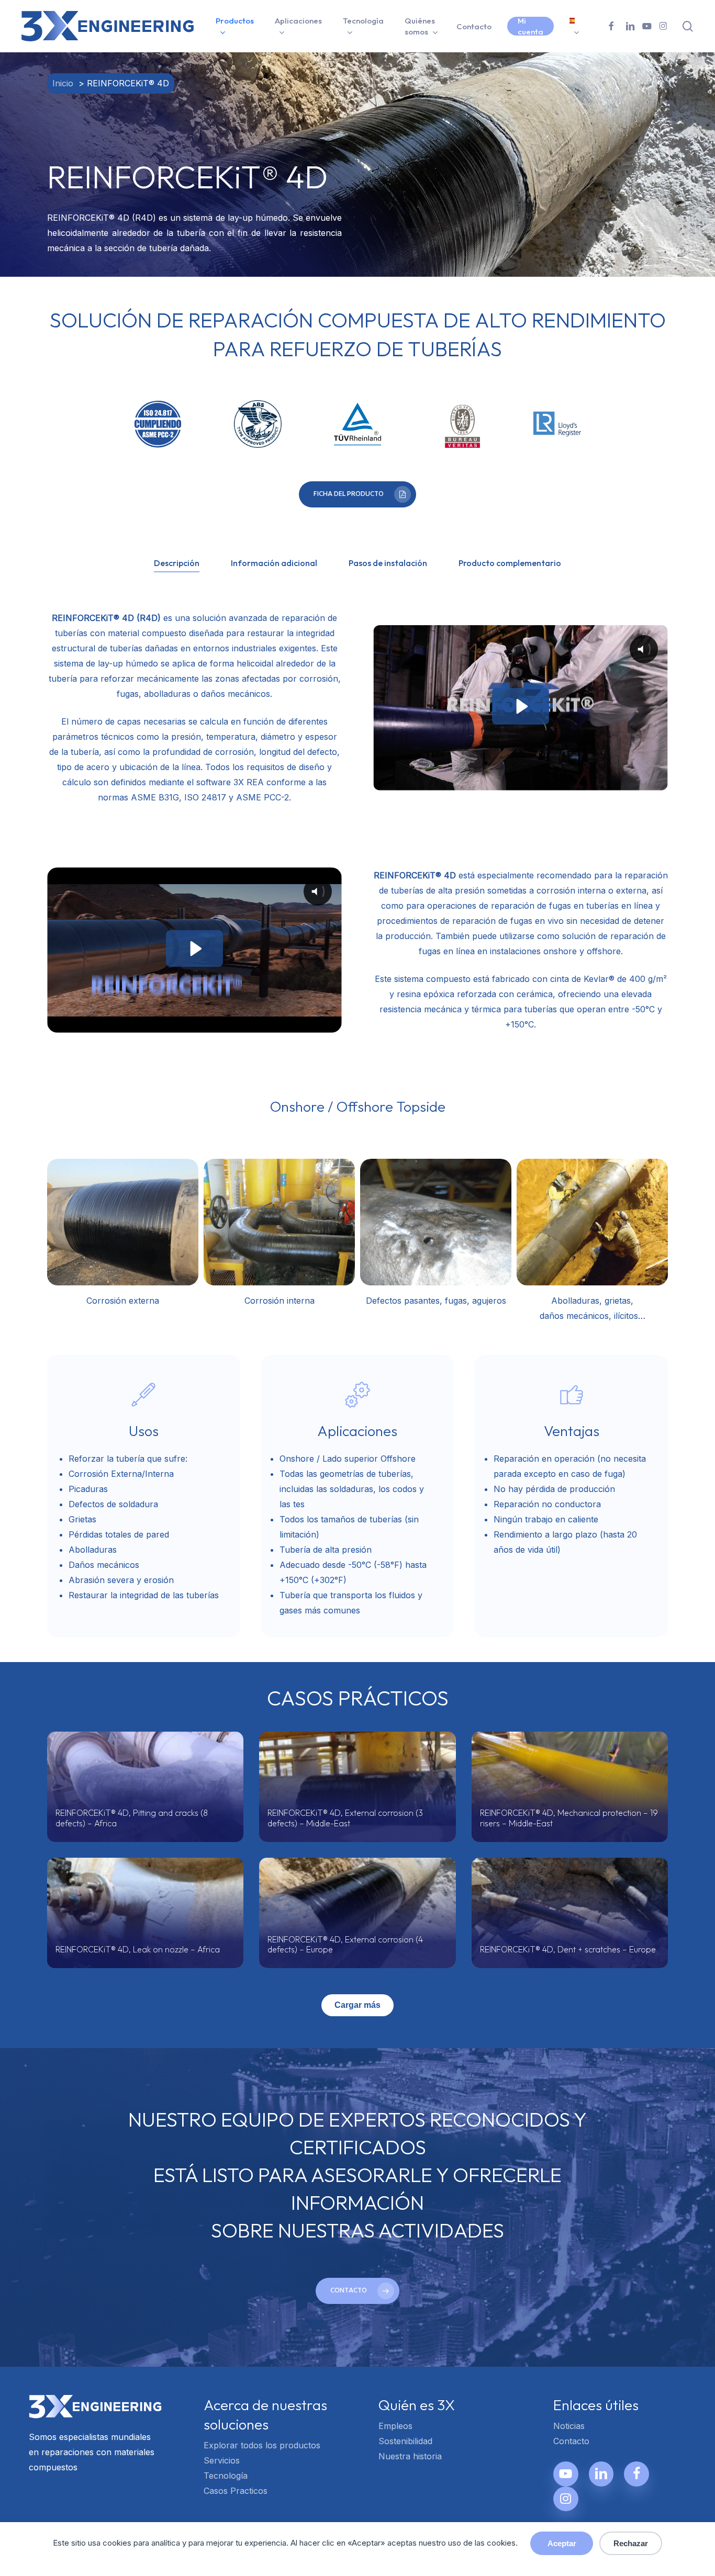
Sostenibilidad (405, 2441)
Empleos (395, 2426)
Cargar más (357, 2005)
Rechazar (631, 2543)
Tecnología (226, 2476)
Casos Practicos (236, 2491)
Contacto (571, 2441)
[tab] (177, 563)
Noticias (569, 2426)
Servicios (222, 2460)
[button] (357, 494)
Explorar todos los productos (262, 2445)
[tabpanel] (357, 1111)
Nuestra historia (410, 2456)
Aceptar (562, 2543)
